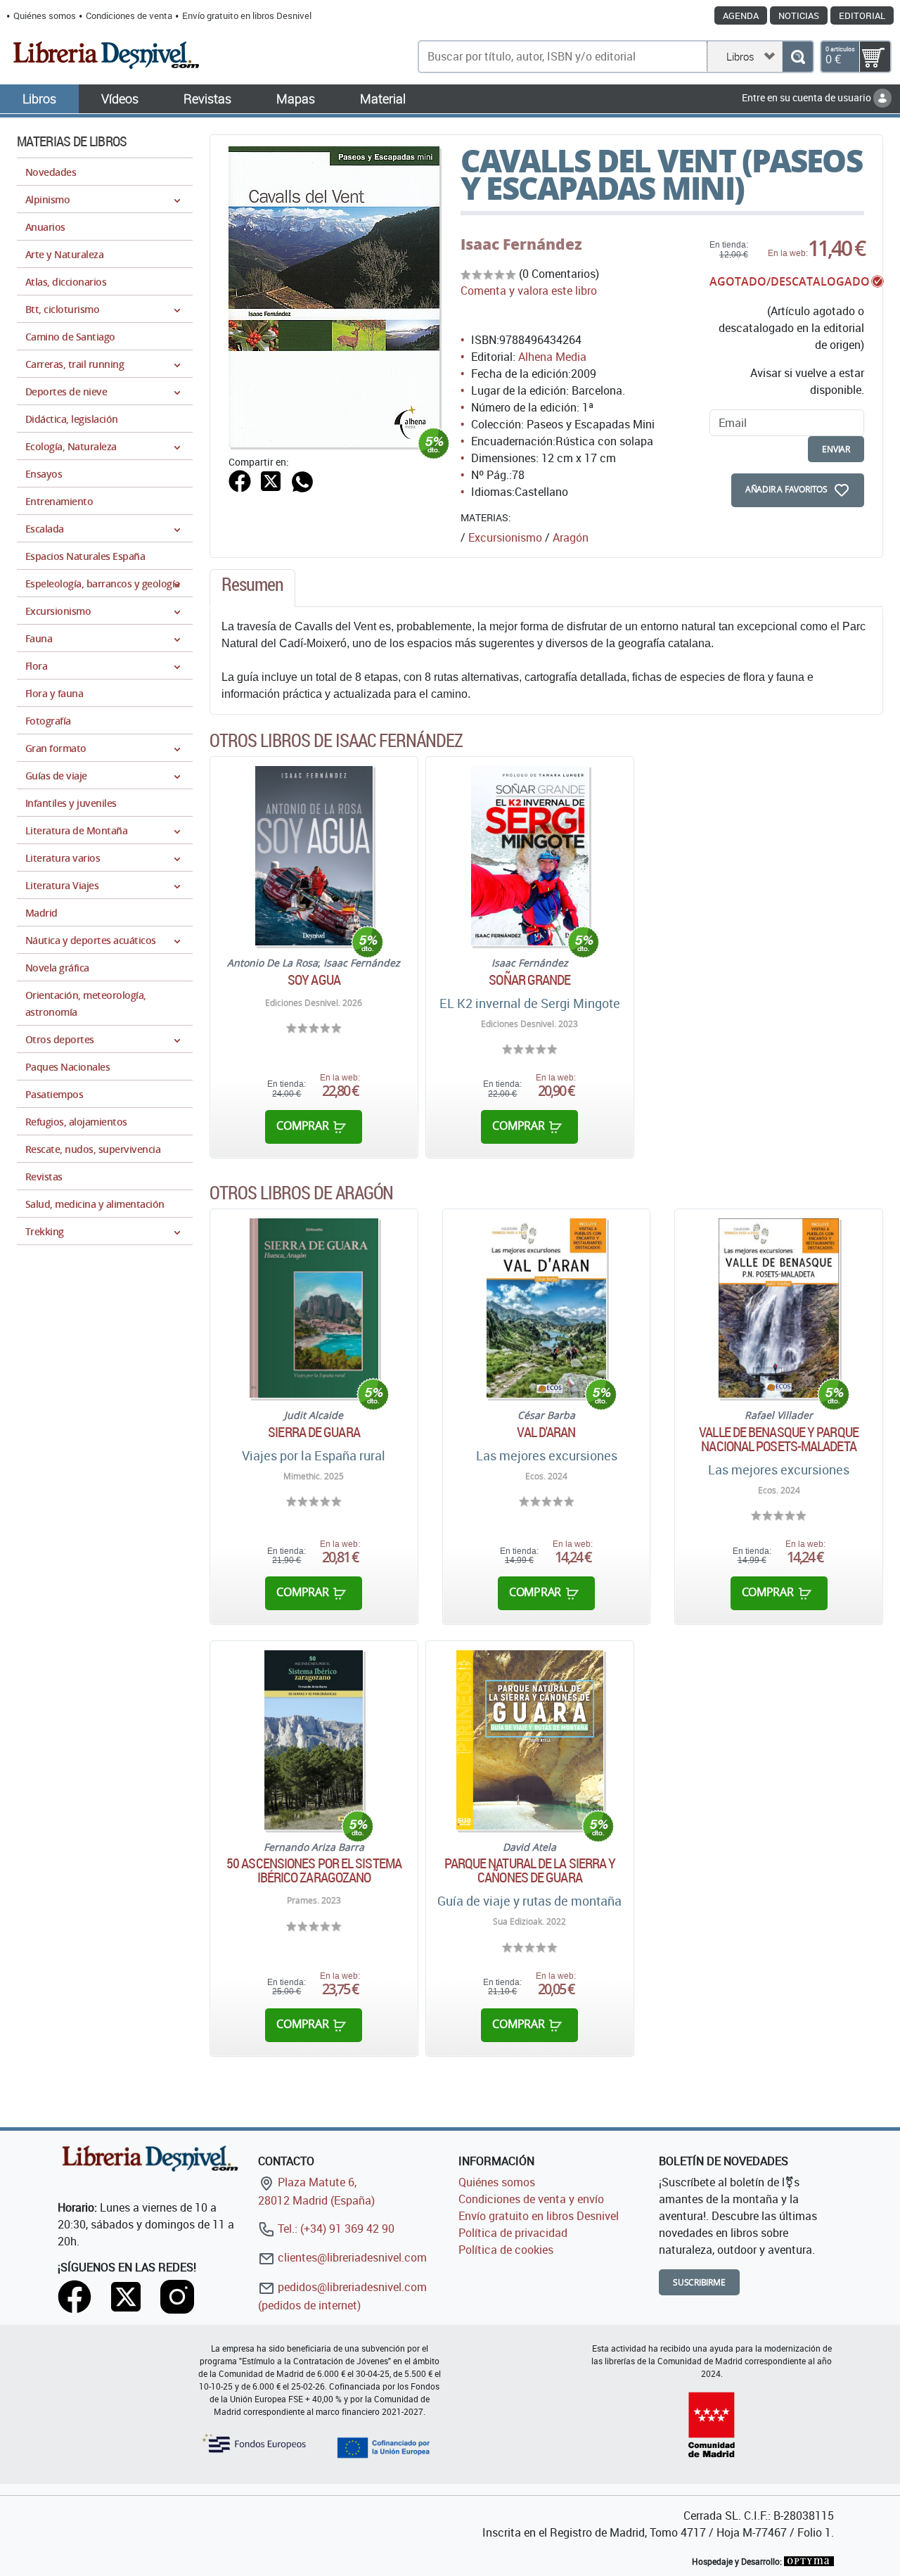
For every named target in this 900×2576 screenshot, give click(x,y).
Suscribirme (699, 2282)
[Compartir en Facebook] (240, 480)
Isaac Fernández (521, 244)
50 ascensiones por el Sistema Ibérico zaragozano (314, 1870)
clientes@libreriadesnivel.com (351, 2257)
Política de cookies (506, 2250)
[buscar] (798, 57)
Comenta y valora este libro (529, 291)
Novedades (51, 172)
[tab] (252, 588)
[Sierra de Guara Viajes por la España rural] (314, 1308)
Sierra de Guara (314, 1432)
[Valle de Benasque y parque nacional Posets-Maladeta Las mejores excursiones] (779, 1308)
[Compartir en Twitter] (271, 480)
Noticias (799, 15)
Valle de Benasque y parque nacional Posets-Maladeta (779, 1439)
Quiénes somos (45, 15)
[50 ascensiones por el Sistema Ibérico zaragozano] (314, 1740)
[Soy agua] (314, 856)
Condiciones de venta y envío (531, 2199)
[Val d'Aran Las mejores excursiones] (546, 1308)
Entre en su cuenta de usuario (808, 97)
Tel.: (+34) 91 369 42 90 (335, 2229)
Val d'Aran (546, 1432)
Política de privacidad (513, 2233)
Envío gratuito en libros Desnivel (247, 15)
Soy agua (314, 980)
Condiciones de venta (129, 15)
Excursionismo (505, 537)
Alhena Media (552, 357)
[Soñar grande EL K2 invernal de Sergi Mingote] (529, 856)
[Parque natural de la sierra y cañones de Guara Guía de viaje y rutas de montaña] (530, 1740)
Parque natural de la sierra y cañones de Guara (530, 1870)
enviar (836, 449)
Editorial (862, 15)
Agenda (741, 15)
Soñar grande (529, 980)
